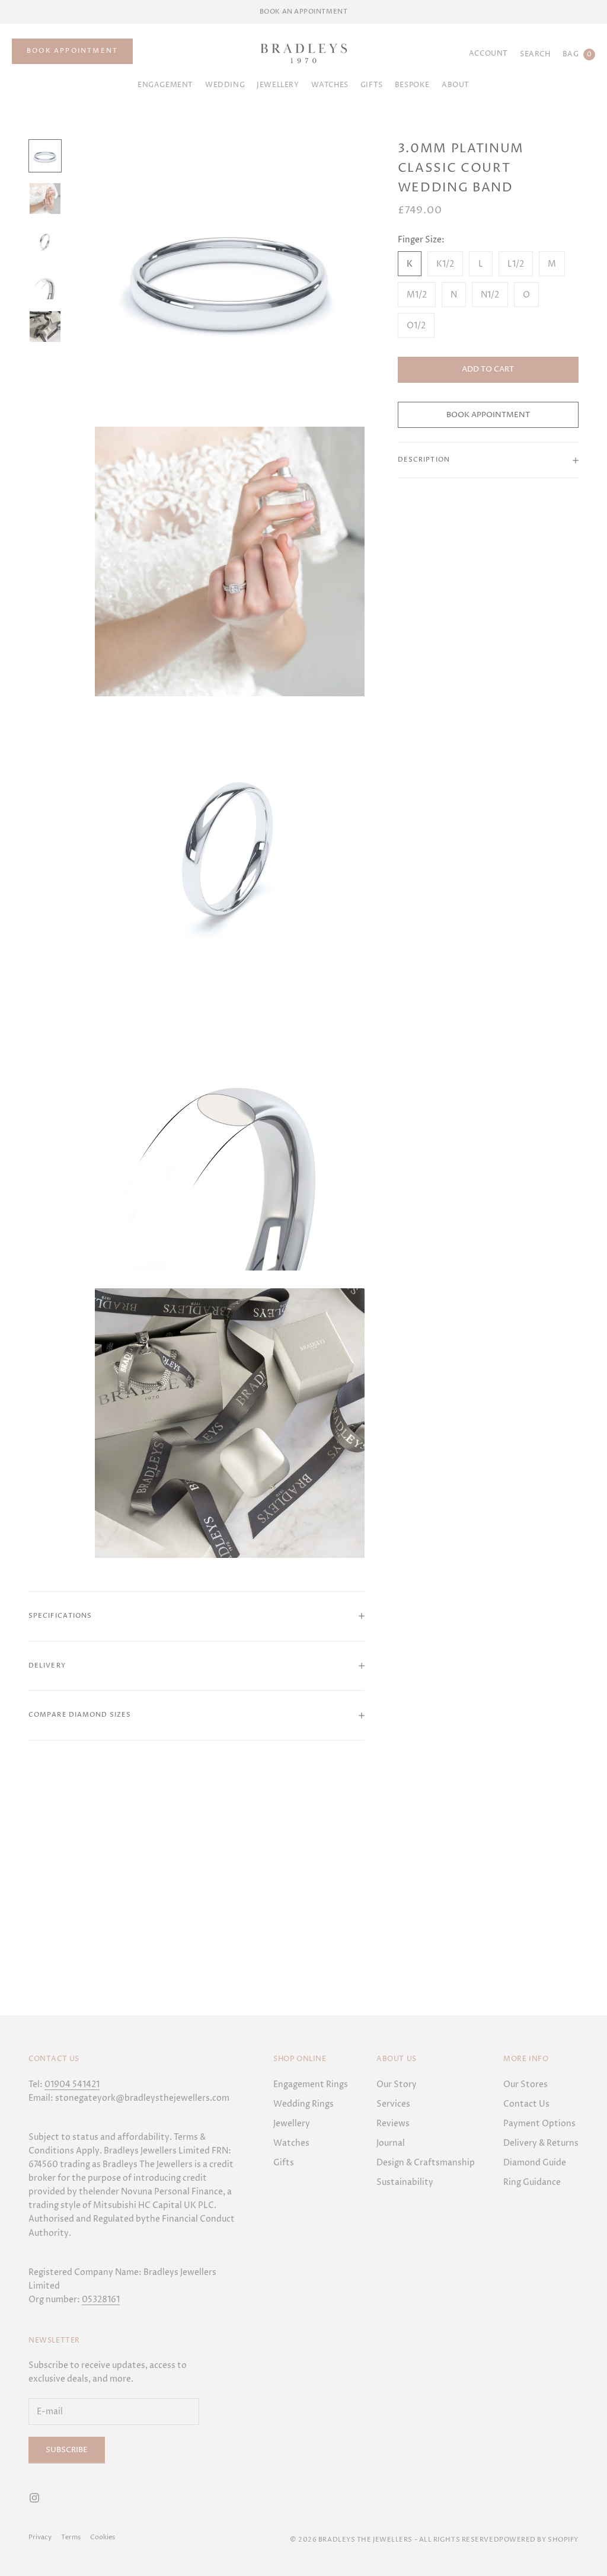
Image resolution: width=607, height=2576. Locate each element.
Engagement (165, 85)
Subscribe (67, 2450)
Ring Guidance (532, 2182)
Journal (391, 2143)
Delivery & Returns (541, 2143)
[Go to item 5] (45, 327)
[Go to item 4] (45, 284)
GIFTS (372, 85)
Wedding (225, 85)
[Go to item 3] (45, 241)
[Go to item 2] (45, 199)
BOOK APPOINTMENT (72, 51)
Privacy (40, 2537)
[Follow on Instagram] (34, 2498)
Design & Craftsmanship (426, 2163)
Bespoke (412, 85)
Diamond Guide (535, 2163)
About (456, 85)
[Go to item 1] (45, 156)
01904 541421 (72, 2084)
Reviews (393, 2124)
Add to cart (488, 369)
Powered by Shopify (539, 2540)
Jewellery (278, 85)
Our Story (397, 2084)
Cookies (103, 2537)
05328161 (101, 2300)
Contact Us (526, 2104)
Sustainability (405, 2182)
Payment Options (539, 2124)
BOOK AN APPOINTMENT (303, 12)
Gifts (284, 2163)
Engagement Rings (311, 2084)
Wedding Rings (303, 2104)
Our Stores (525, 2084)
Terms (71, 2537)
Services (393, 2104)
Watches (330, 85)
